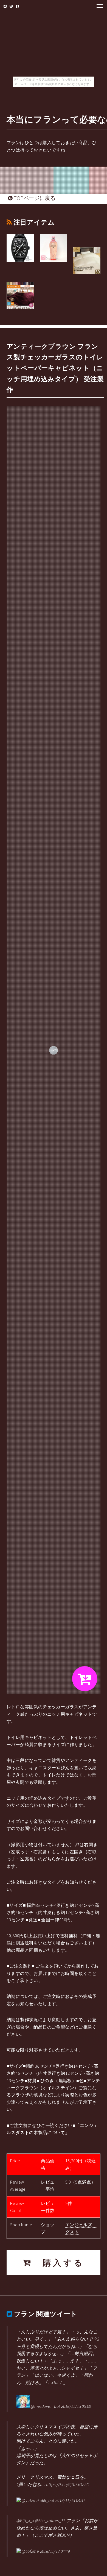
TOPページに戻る (34, 198)
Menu (98, 6)
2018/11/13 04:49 (55, 2551)
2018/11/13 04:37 (70, 2500)
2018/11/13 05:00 (76, 2406)
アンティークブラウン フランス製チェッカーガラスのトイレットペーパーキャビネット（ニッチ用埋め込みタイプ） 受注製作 (55, 368)
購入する (58, 2263)
